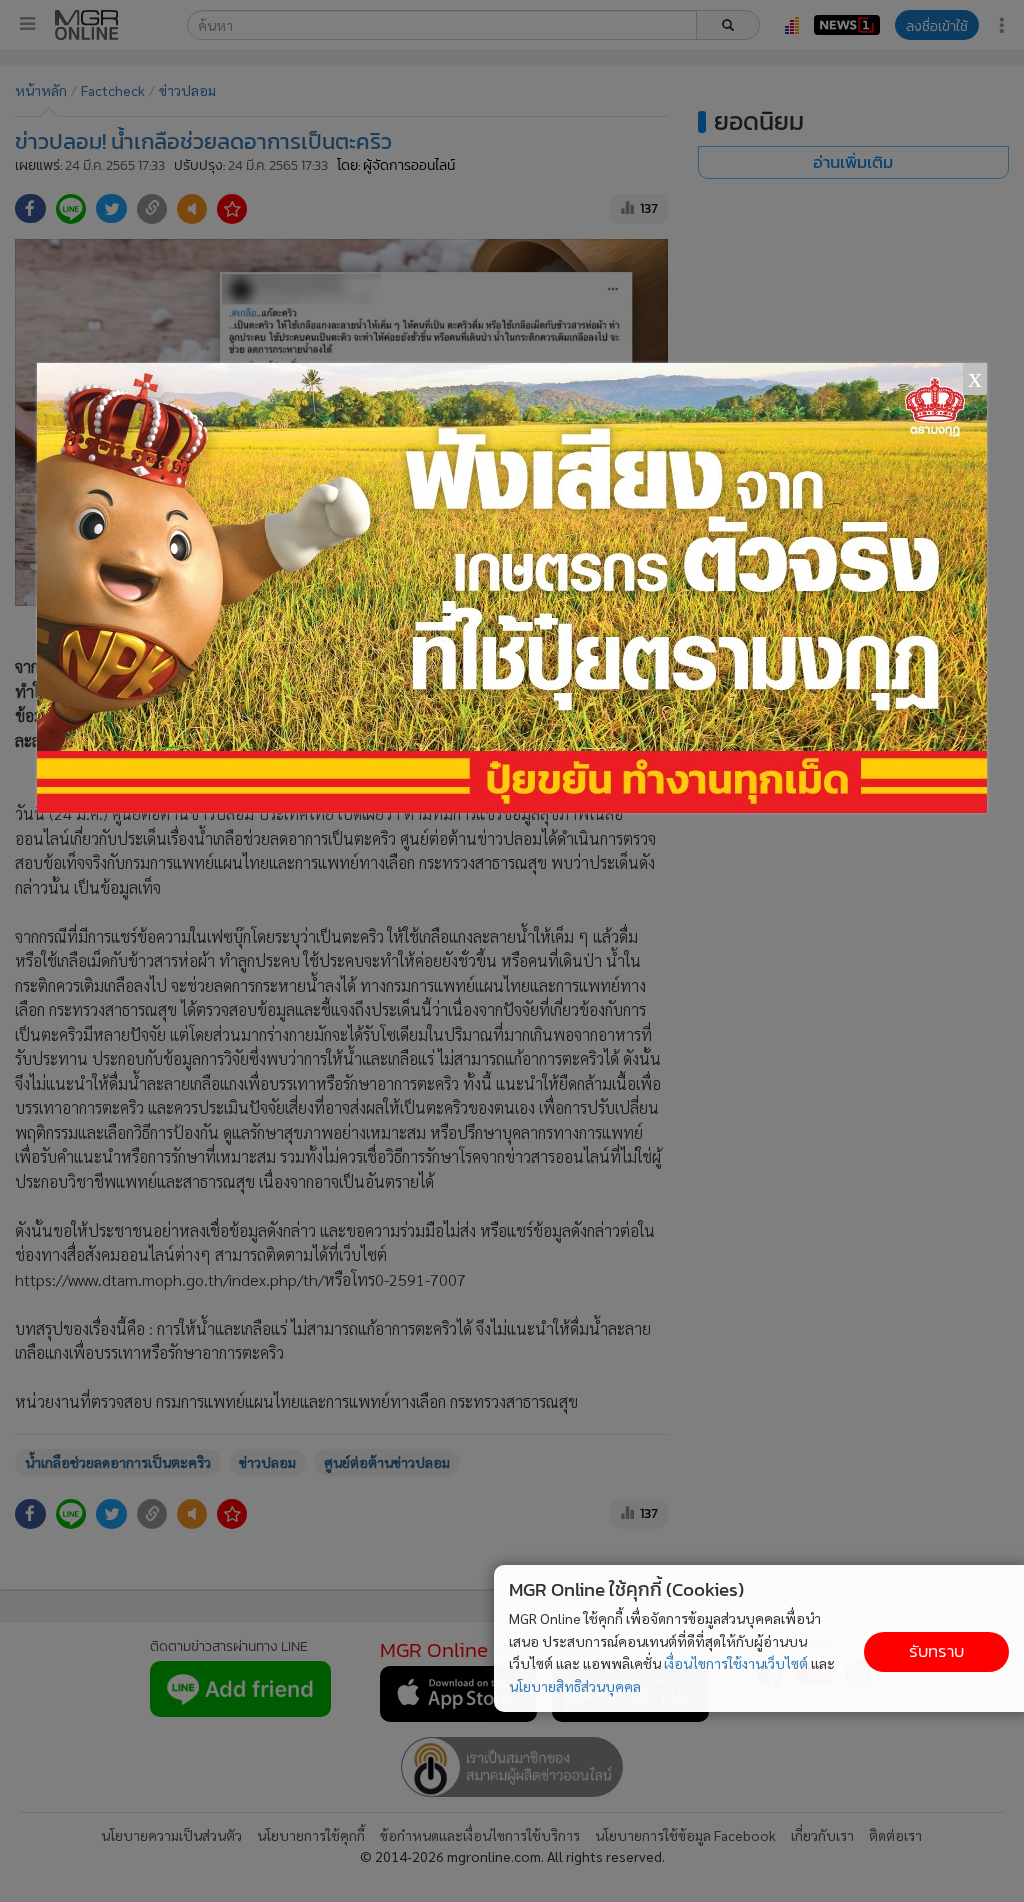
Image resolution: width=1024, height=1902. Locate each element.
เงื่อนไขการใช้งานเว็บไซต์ (736, 1663)
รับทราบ (936, 1651)
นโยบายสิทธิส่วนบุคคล (575, 1686)
